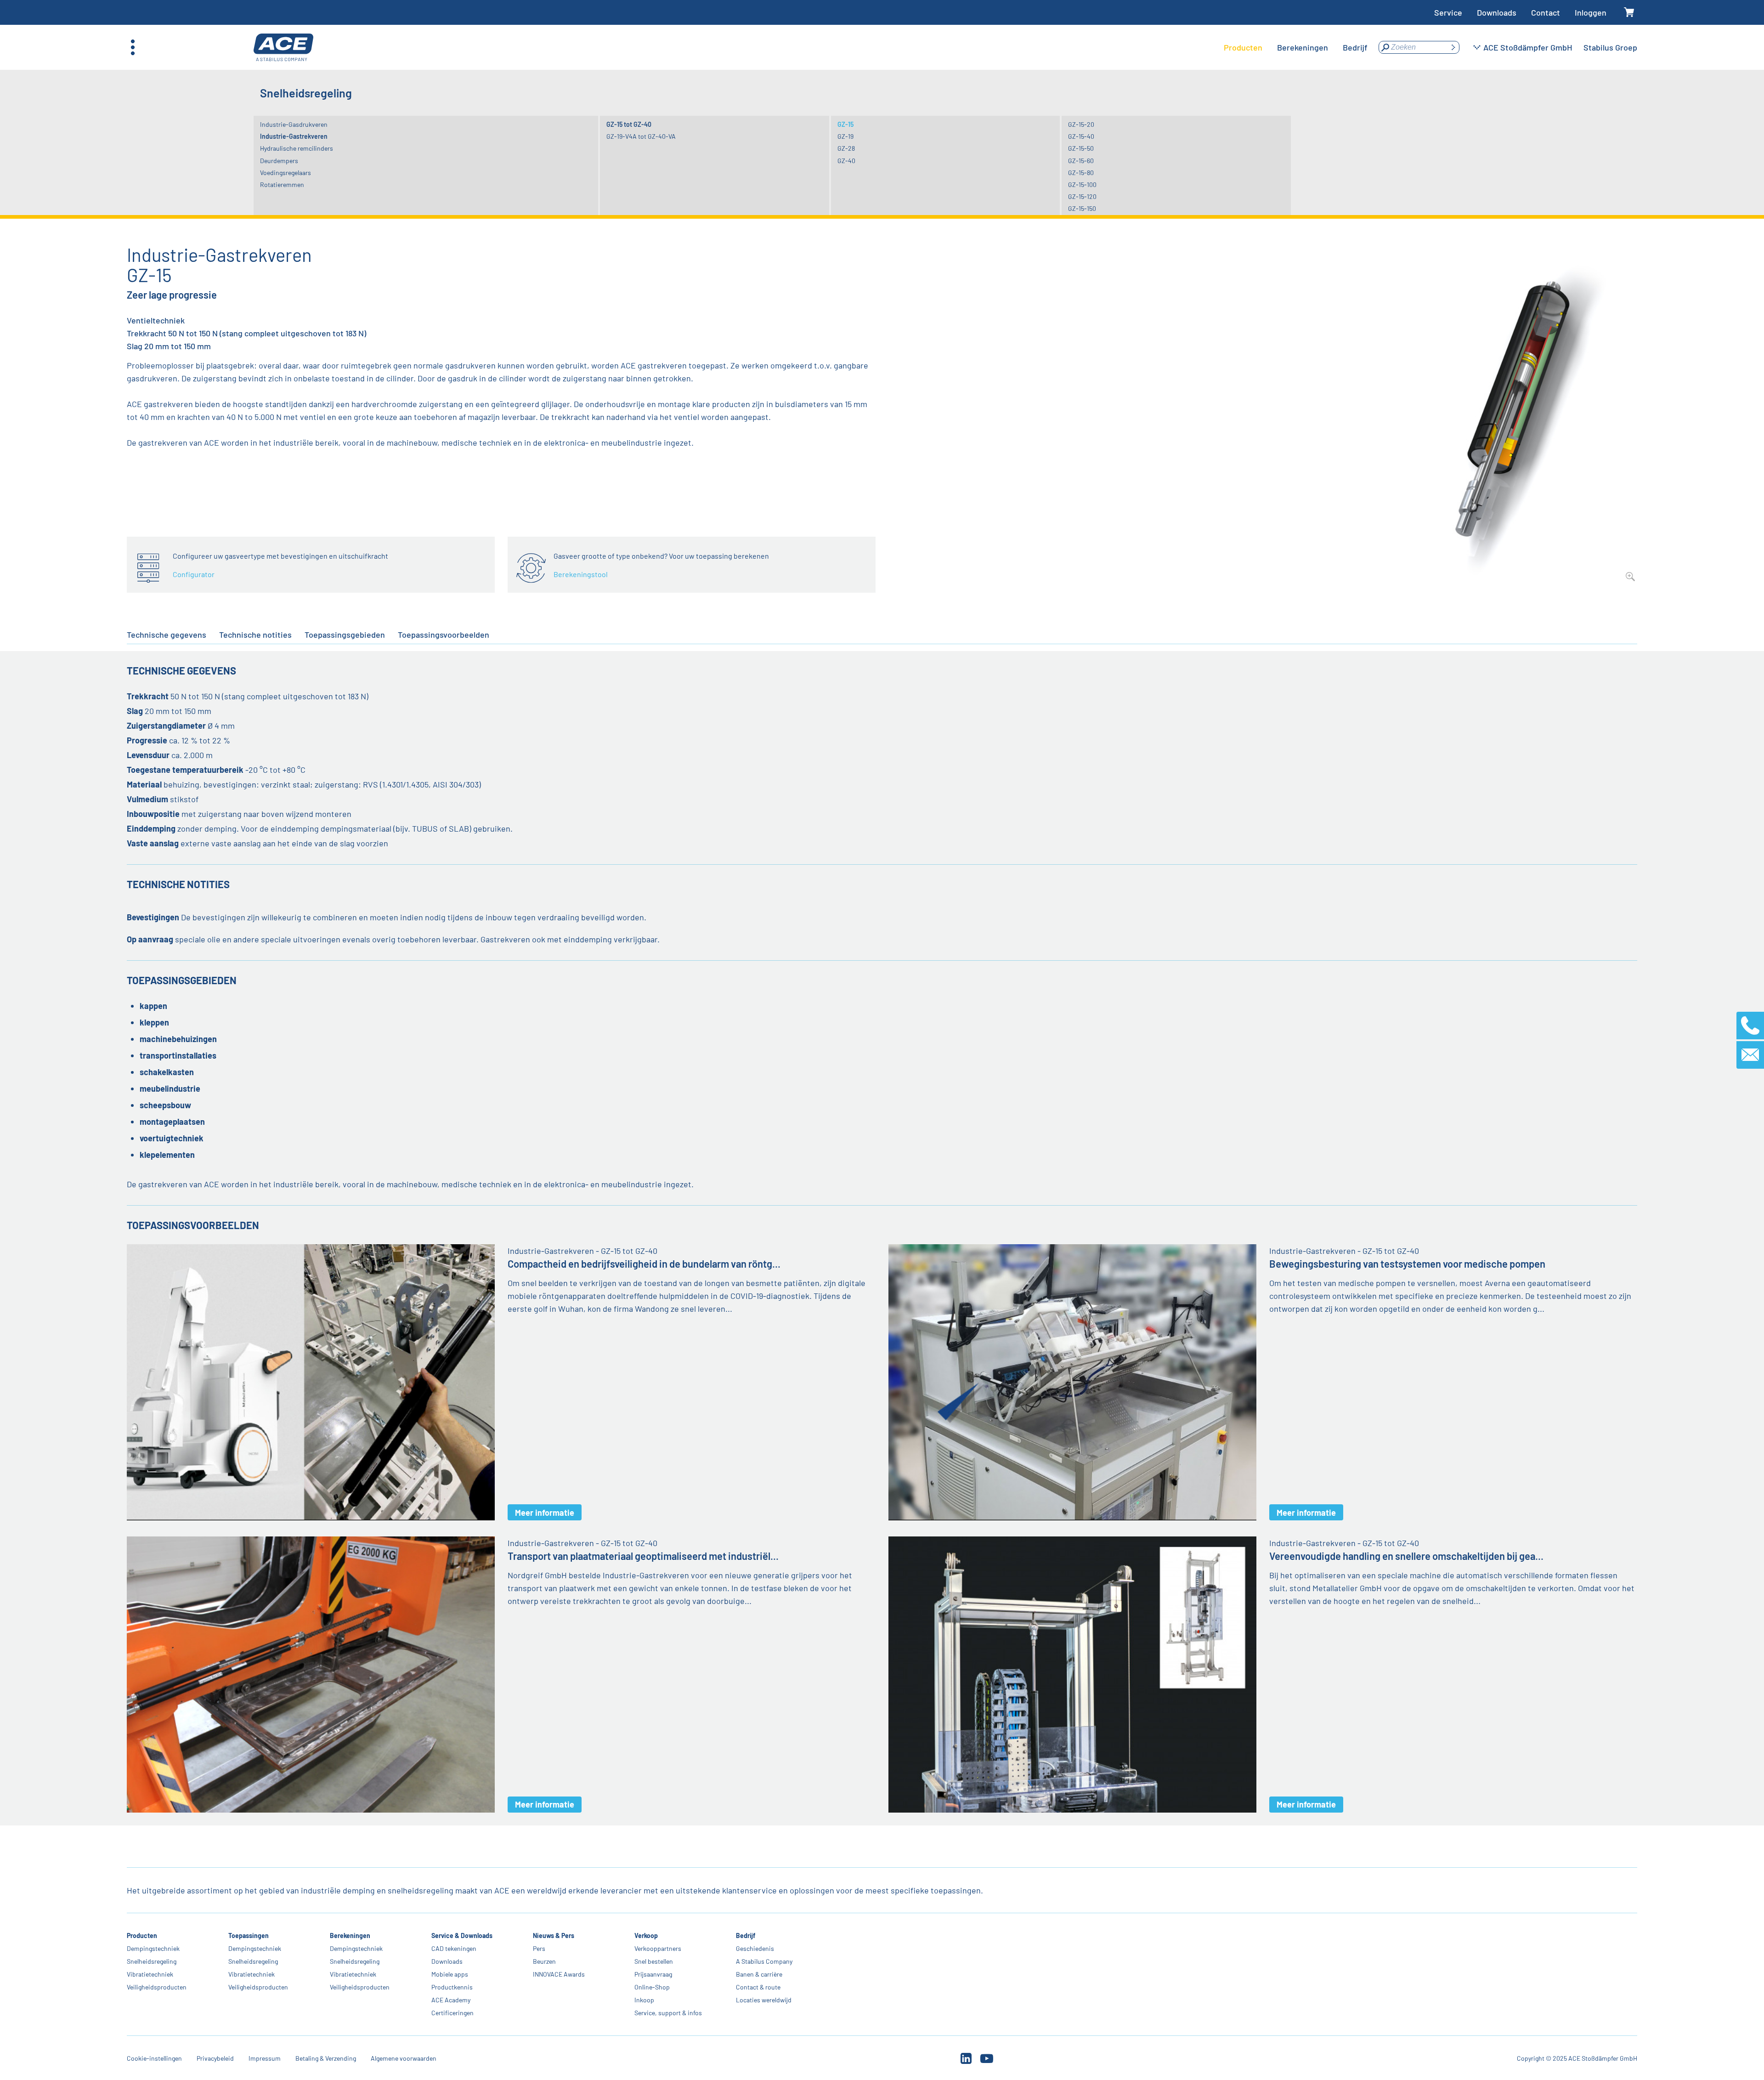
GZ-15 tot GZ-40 (629, 124)
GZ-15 (845, 124)
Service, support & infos (668, 2013)
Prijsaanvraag (653, 1974)
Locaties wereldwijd (764, 2000)
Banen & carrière (759, 1974)
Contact (1546, 12)
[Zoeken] (1453, 47)
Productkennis (452, 1987)
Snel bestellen (654, 1961)
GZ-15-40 (1081, 136)
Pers (539, 1948)
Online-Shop (652, 1987)
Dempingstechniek (153, 1948)
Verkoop (646, 1935)
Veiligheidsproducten (157, 1987)
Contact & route (758, 1987)
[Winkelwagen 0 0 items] (1629, 13)
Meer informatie (545, 1513)
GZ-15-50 (1081, 148)
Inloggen (1591, 12)
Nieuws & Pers (554, 1935)
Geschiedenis (755, 1948)
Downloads (1497, 12)
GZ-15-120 (1082, 196)
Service (1448, 12)
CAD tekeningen (454, 1948)
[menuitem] (1243, 47)
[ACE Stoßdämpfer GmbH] (283, 48)
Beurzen (544, 1961)
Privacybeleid (215, 2058)
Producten (142, 1935)
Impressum (265, 2058)
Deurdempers (279, 161)
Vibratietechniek (150, 1974)
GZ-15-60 (1081, 161)
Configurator (194, 574)
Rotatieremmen (282, 184)
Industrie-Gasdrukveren (294, 124)
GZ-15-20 (1081, 124)
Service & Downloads (462, 1935)
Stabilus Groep (1610, 47)
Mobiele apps (450, 1974)
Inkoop (644, 2000)
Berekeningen (350, 1935)
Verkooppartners (658, 1948)
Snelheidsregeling (152, 1961)
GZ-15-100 (1082, 184)
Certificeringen (452, 2013)
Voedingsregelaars (286, 173)
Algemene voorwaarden (404, 2058)
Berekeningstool (581, 574)
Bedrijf (746, 1935)
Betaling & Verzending (326, 2058)
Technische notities (255, 635)
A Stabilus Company (764, 1961)
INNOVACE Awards (559, 1974)
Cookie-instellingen (154, 2058)
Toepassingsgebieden (345, 635)
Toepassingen (249, 1935)
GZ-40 (846, 161)
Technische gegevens (167, 635)
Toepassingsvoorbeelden (444, 635)
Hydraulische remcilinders (297, 148)
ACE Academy (451, 2000)
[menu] (1296, 47)
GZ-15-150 (1082, 208)
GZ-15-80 (1081, 173)
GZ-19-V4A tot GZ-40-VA (641, 136)
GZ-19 (845, 136)
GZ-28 (846, 148)
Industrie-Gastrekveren (294, 136)
